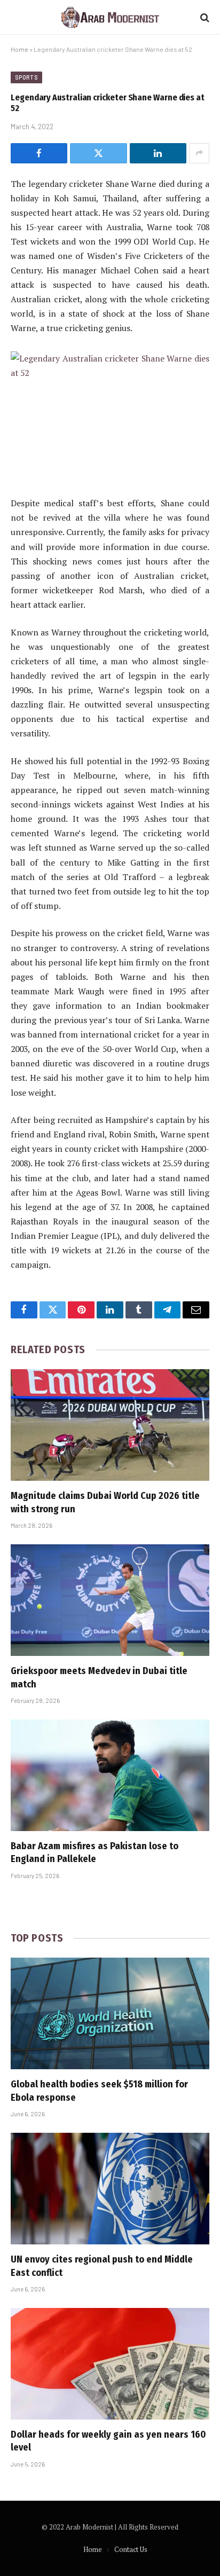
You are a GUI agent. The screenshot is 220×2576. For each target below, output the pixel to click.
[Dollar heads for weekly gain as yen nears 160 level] (110, 2364)
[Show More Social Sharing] (199, 153)
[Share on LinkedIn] (158, 153)
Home (19, 49)
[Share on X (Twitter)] (98, 153)
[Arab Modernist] (110, 17)
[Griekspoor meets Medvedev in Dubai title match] (110, 1600)
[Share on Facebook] (39, 153)
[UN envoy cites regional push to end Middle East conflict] (110, 2189)
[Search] (204, 17)
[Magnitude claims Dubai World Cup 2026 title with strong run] (110, 1425)
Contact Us (131, 2549)
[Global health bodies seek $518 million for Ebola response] (110, 2013)
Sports (26, 77)
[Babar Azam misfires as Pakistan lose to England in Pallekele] (110, 1775)
